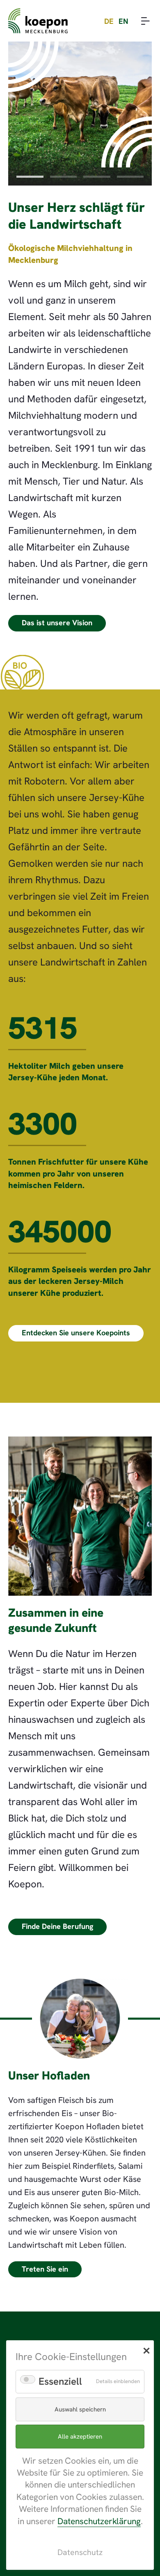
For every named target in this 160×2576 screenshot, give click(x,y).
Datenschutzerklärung (99, 2521)
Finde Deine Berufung (57, 1926)
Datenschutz (80, 2552)
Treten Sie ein (45, 2269)
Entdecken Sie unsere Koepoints (76, 1333)
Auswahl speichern (80, 2409)
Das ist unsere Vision (57, 623)
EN (123, 21)
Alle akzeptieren (80, 2437)
